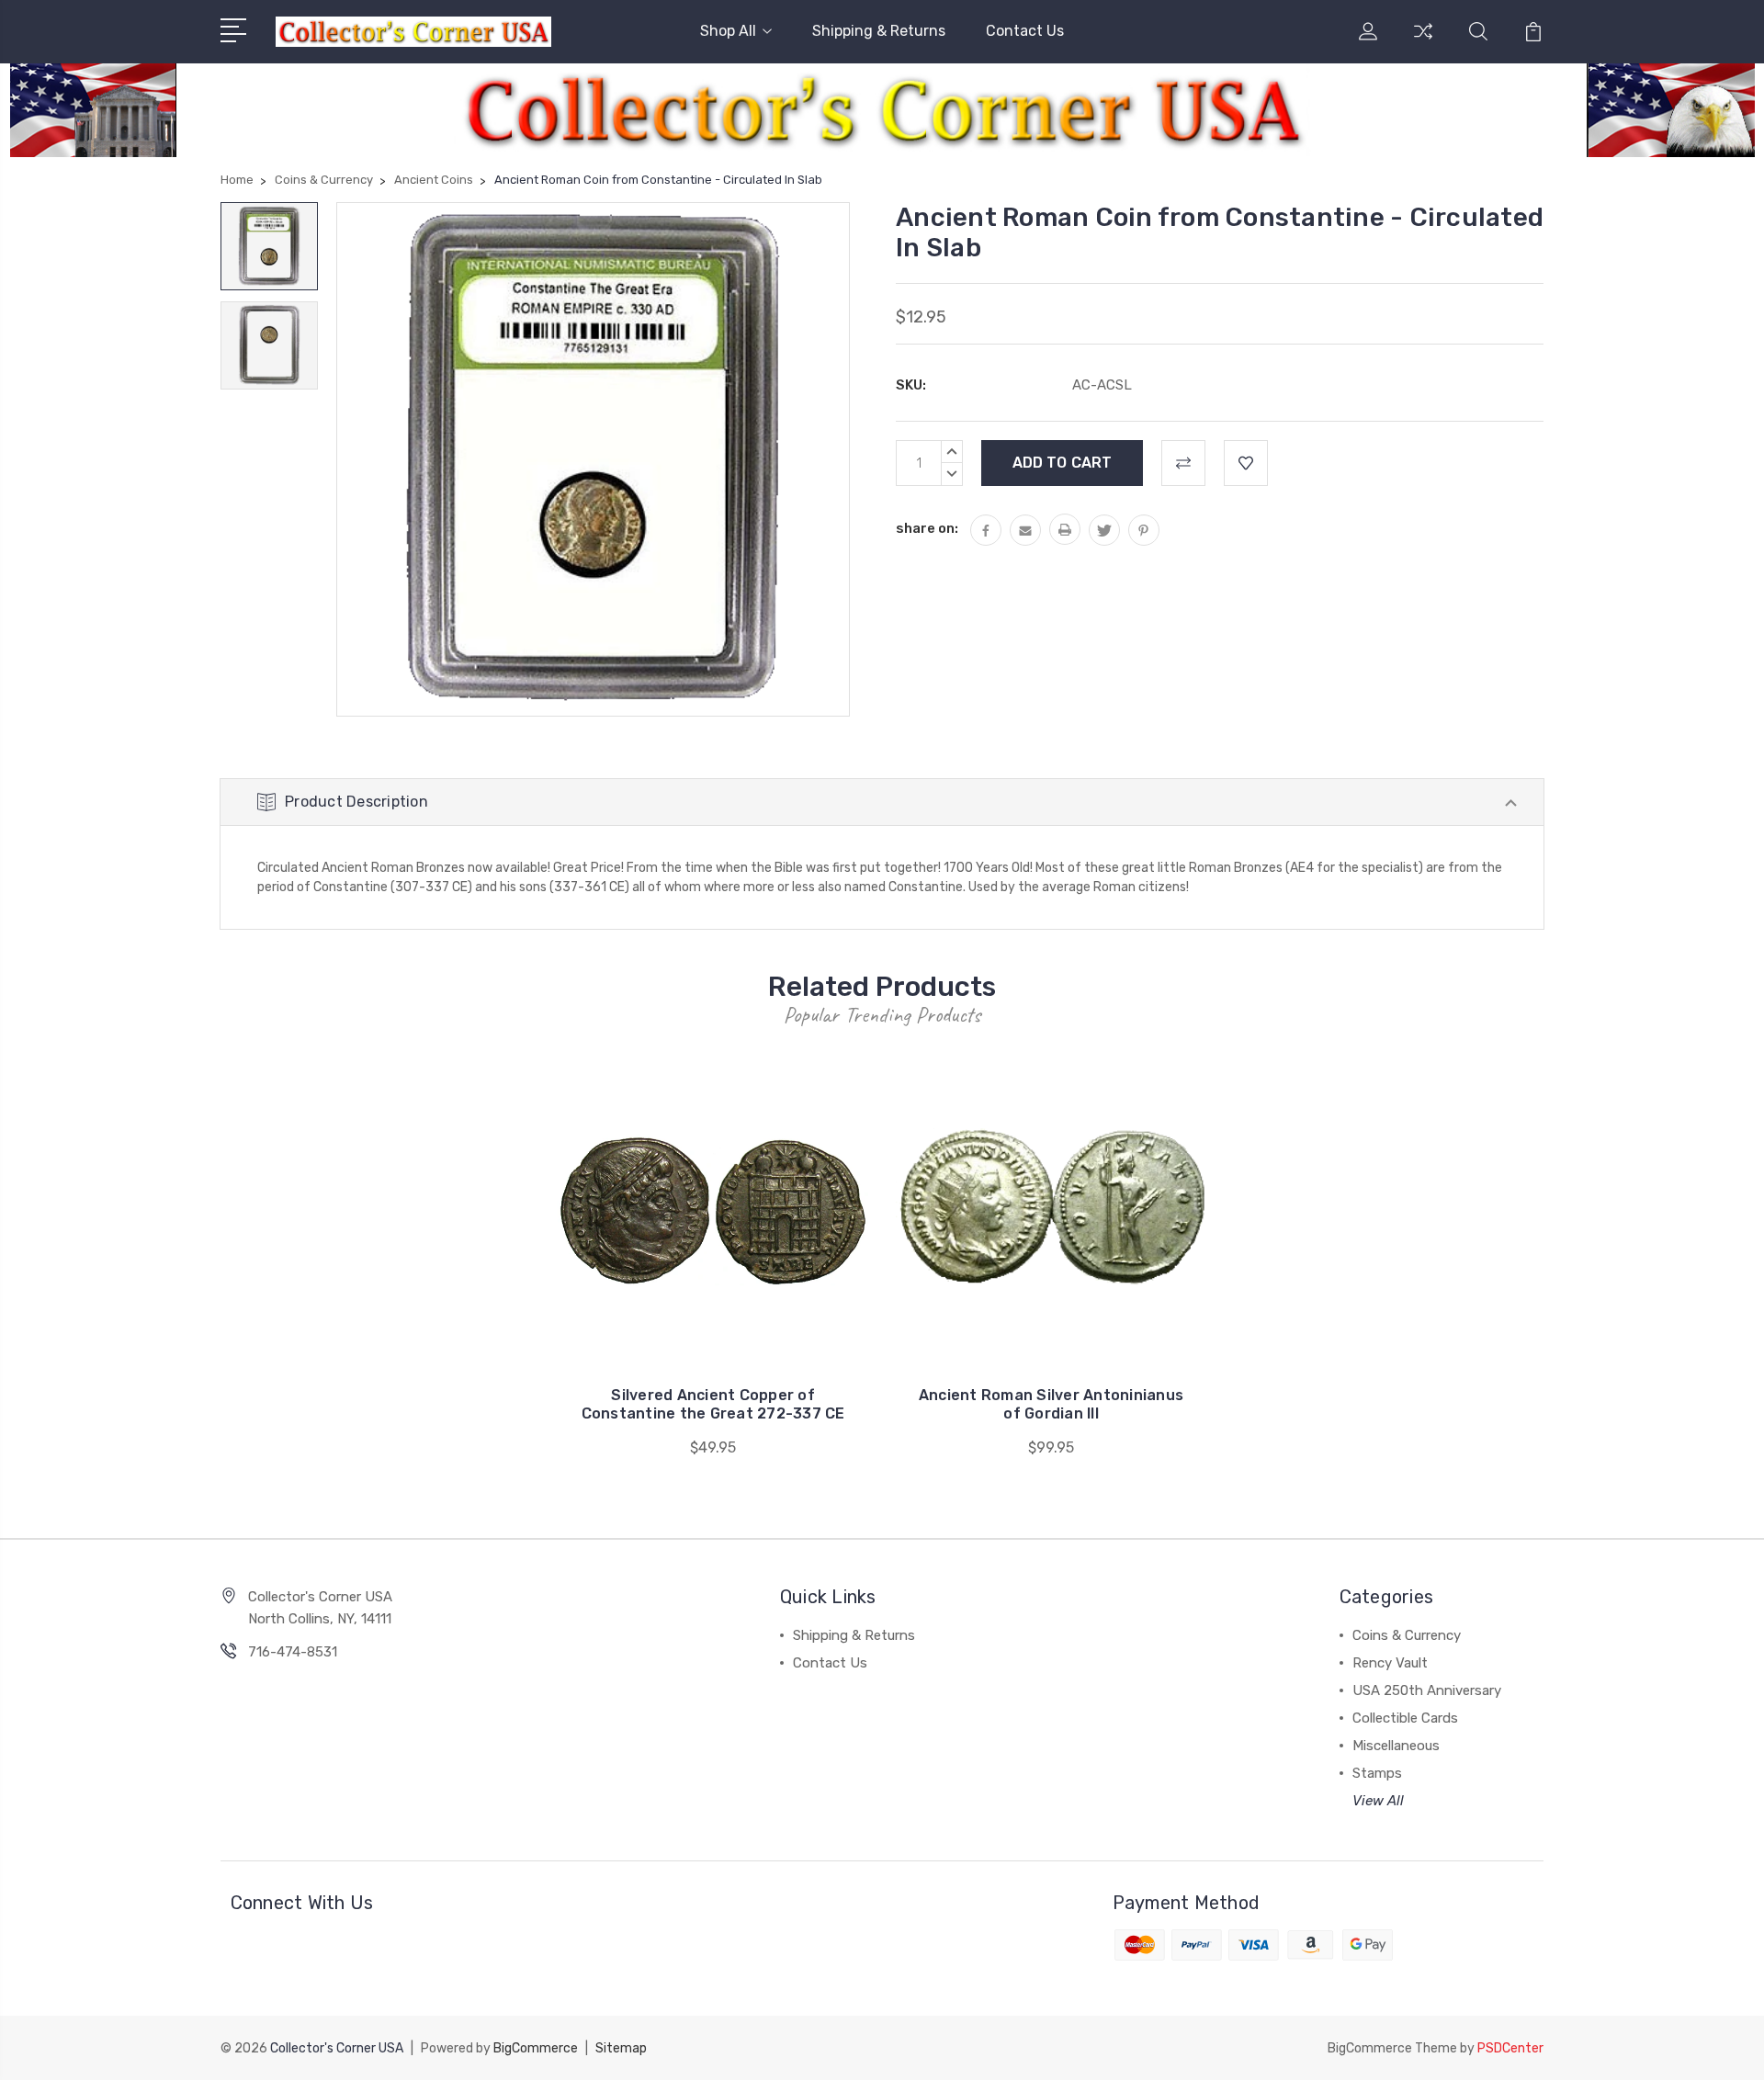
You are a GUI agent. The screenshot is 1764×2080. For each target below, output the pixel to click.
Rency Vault (1390, 1663)
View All (1378, 1801)
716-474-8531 (293, 1652)
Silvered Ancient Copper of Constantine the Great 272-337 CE (713, 1404)
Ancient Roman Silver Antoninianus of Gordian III (1051, 1404)
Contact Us (1025, 31)
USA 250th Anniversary (1427, 1690)
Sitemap (621, 2048)
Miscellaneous (1396, 1746)
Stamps (1377, 1773)
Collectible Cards (1405, 1718)
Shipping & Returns (879, 31)
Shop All (728, 31)
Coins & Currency (1407, 1635)
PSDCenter (1510, 2048)
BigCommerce (536, 2048)
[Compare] (1423, 42)
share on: (927, 528)
